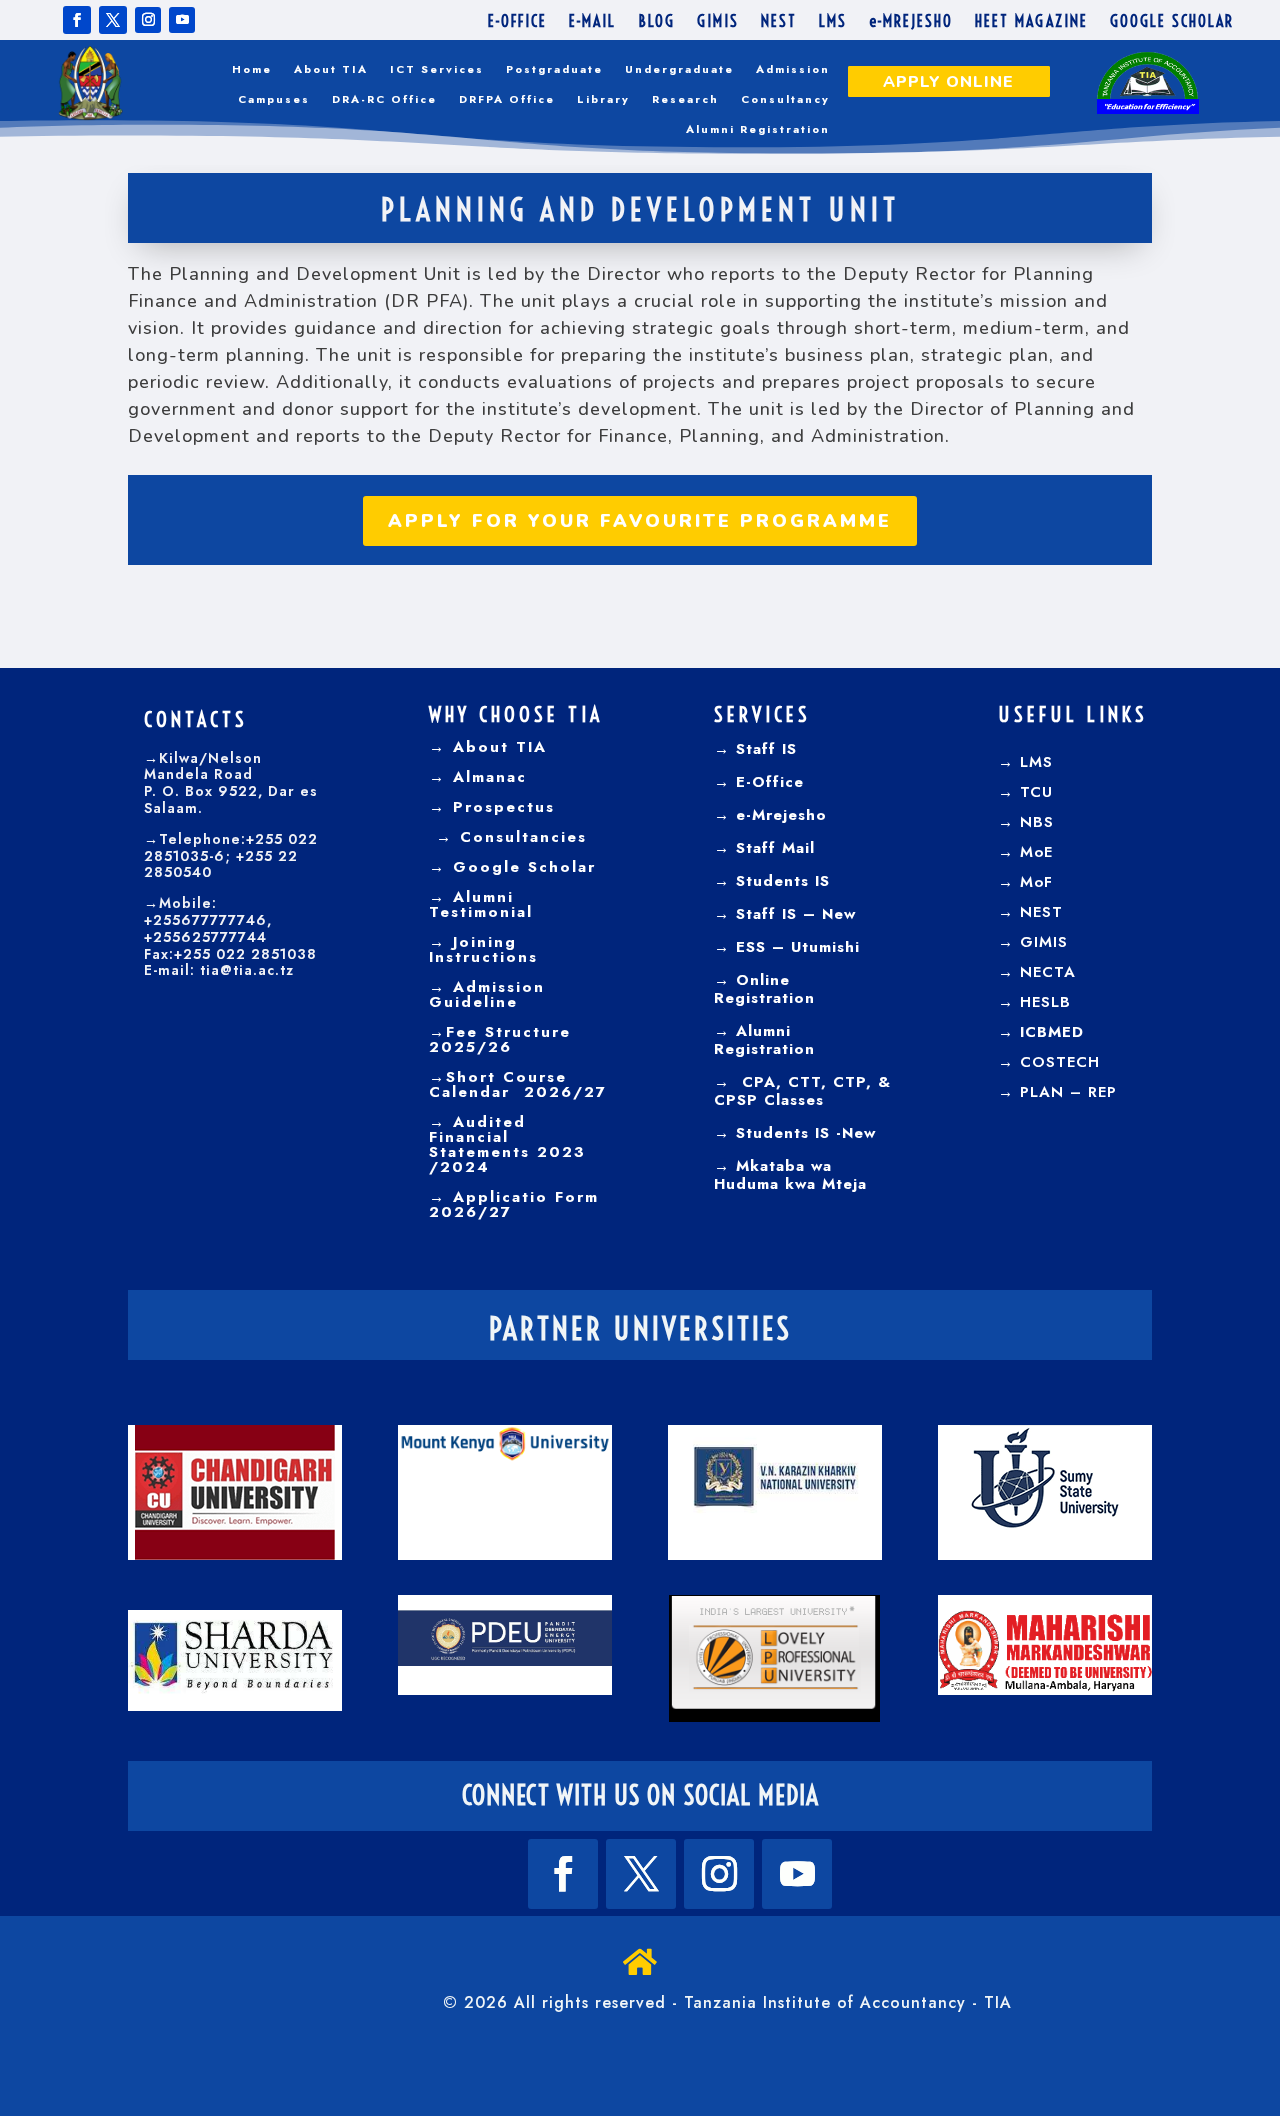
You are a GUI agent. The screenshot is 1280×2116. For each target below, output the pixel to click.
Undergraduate (679, 69)
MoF (1036, 882)
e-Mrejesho (778, 815)
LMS (833, 22)
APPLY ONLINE (948, 82)
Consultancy (785, 99)
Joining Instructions (483, 949)
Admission (793, 69)
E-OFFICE (517, 22)
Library (603, 99)
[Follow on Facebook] (77, 20)
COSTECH (1060, 1062)
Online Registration (764, 989)
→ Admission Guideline (487, 994)
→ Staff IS (755, 749)
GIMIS (718, 22)
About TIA (331, 69)
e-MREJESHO (911, 22)
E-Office (767, 782)
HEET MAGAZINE (1031, 22)
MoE (1036, 852)
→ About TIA (488, 747)
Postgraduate (554, 69)
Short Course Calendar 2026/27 (518, 1084)
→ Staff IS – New (785, 914)
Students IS (780, 881)
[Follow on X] (113, 20)
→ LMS (1025, 762)
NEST (779, 22)
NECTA (1048, 972)
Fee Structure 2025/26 (500, 1039)
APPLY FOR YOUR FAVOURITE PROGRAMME (640, 521)
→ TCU (1025, 792)
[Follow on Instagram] (148, 20)
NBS (1037, 822)
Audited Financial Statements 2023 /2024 (507, 1144)
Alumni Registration (758, 129)
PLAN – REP (1068, 1092)
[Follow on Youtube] (182, 20)
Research (685, 99)
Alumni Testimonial (481, 904)
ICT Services (437, 69)
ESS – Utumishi (798, 947)
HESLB (1045, 1002)
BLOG (656, 22)
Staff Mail (772, 848)
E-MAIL (592, 22)
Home (252, 69)
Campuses (274, 99)
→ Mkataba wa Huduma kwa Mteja (790, 1175)
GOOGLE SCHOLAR (1172, 22)
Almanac (486, 777)
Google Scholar (521, 867)
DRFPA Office (507, 99)
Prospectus (500, 807)
